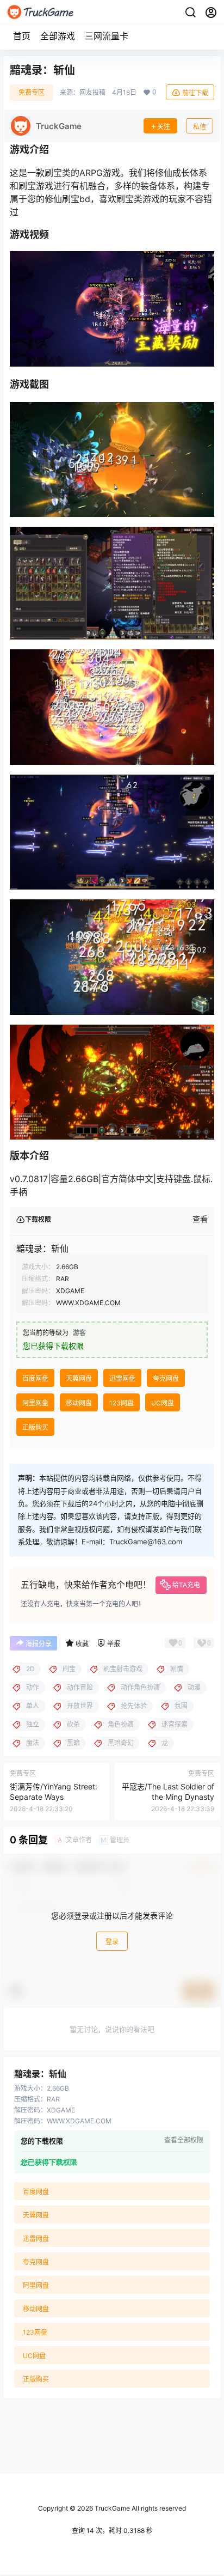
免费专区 (32, 92)
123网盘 (122, 1403)
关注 (164, 127)
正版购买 (35, 1427)
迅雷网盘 (122, 1378)
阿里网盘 (35, 1403)
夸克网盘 (166, 1378)
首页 (22, 36)
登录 (112, 1942)
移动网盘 (79, 1403)
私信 (200, 127)
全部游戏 (58, 36)
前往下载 (195, 93)
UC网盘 (163, 1403)
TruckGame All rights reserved (139, 2508)
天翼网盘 (79, 1378)
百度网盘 (35, 1378)
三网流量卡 (107, 36)
